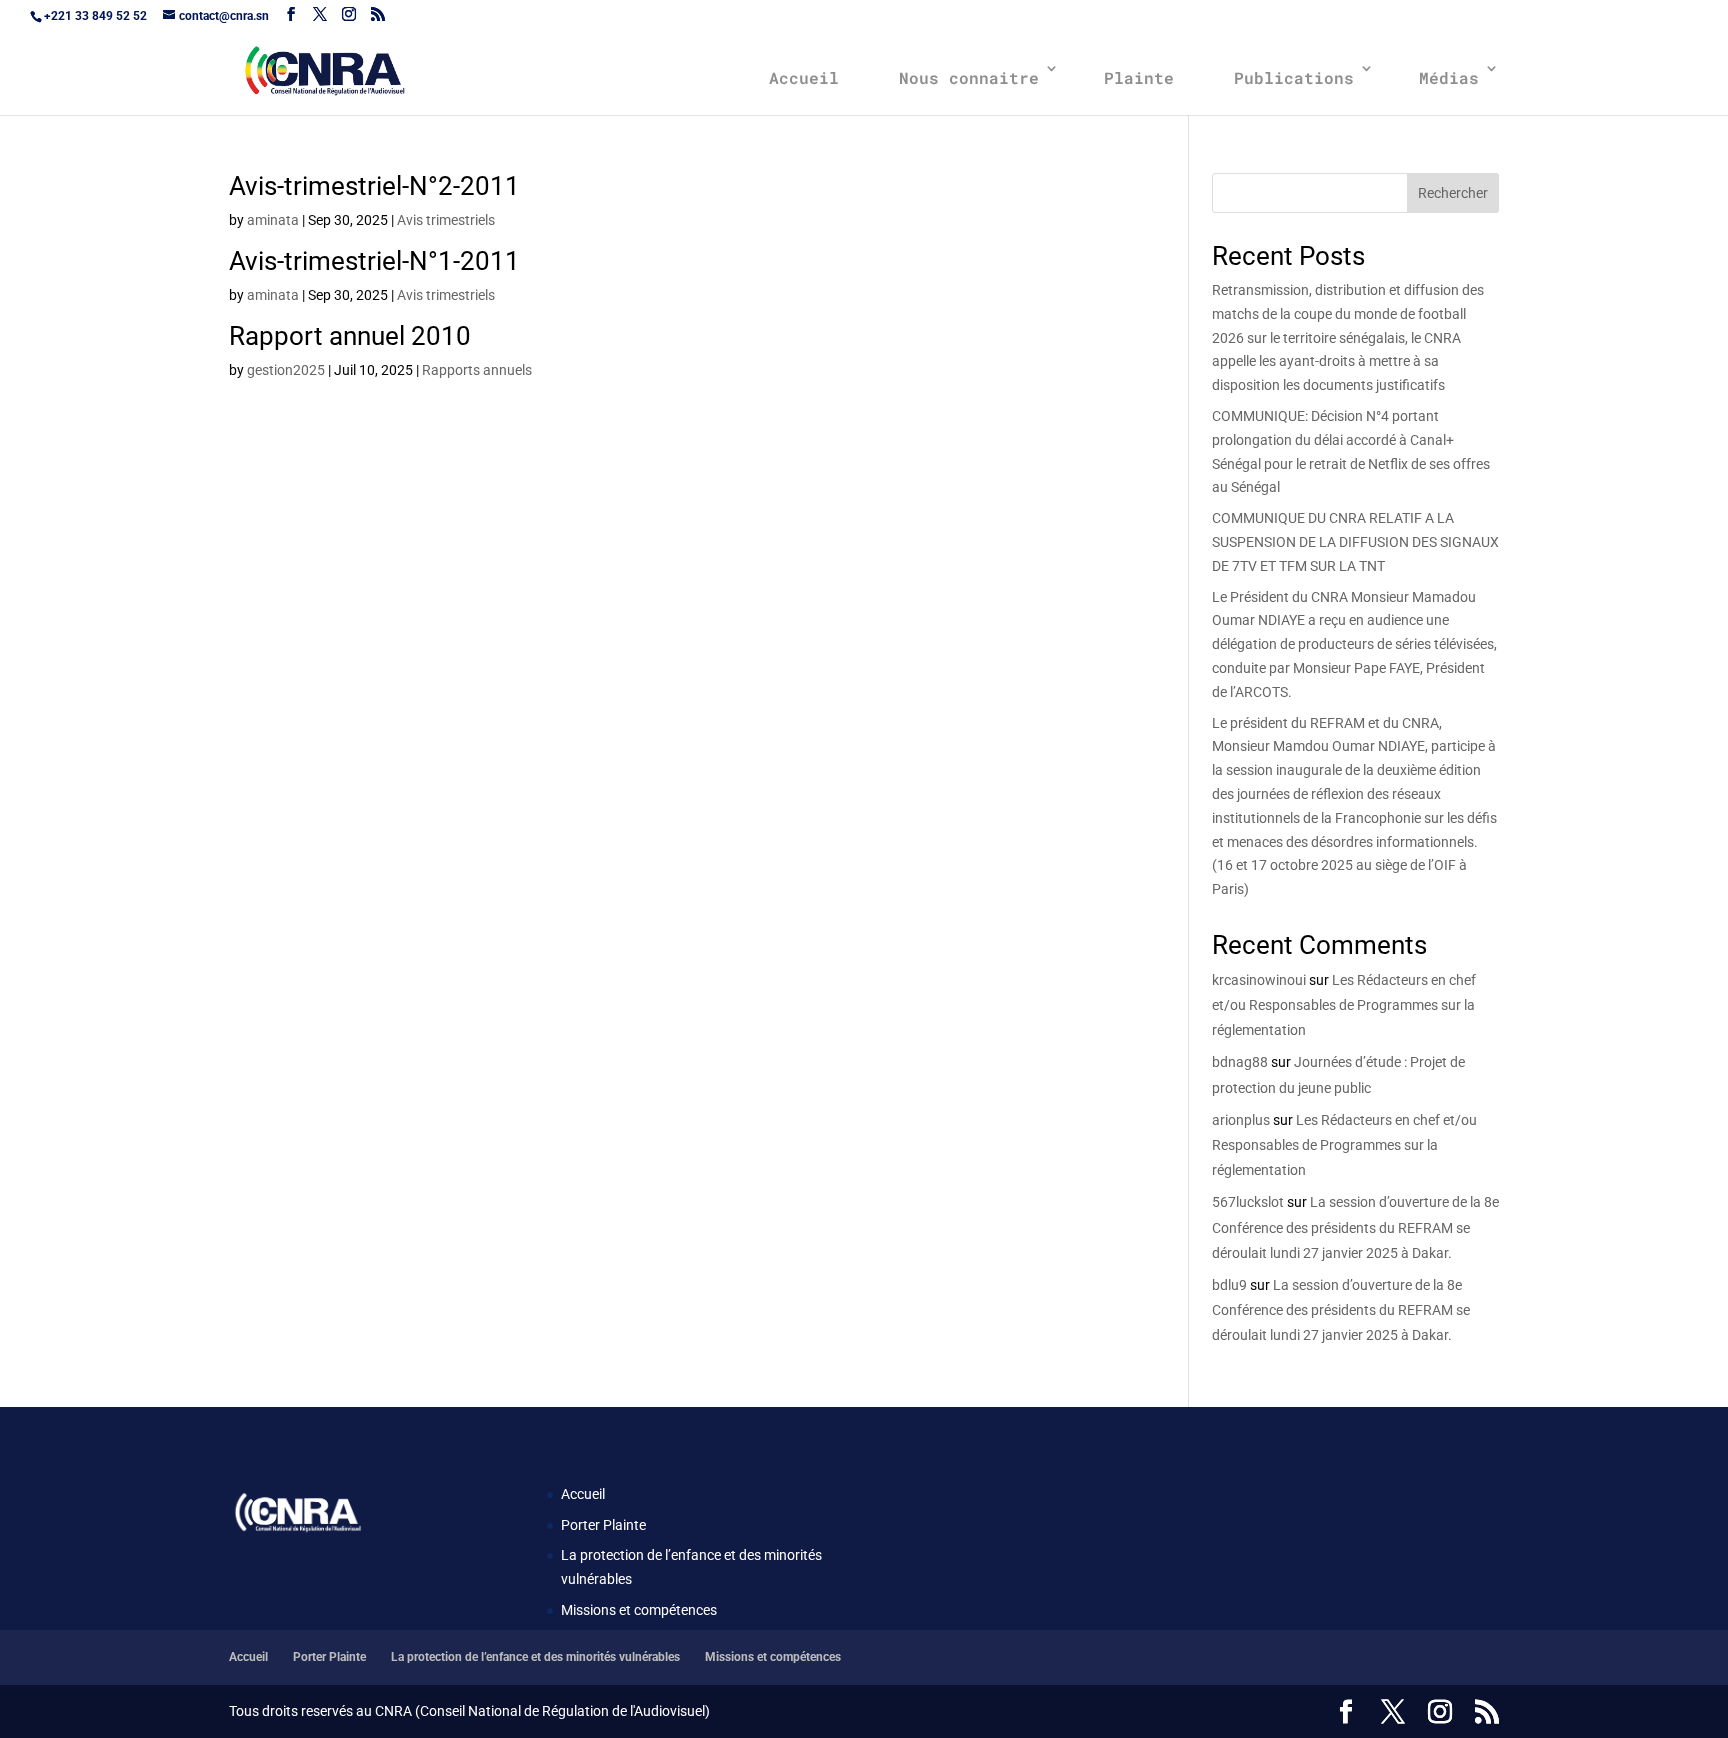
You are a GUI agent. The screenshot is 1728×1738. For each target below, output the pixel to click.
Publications (1294, 77)
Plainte (1139, 77)
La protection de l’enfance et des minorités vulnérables (535, 1657)
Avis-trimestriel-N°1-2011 (374, 261)
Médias (1449, 77)
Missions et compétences (639, 1610)
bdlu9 (1229, 1285)
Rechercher (1453, 193)
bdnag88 (1240, 1062)
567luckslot (1248, 1202)
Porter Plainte (603, 1525)
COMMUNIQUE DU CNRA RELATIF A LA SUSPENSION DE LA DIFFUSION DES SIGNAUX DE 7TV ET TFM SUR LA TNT (1355, 542)
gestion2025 (286, 370)
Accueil (804, 77)
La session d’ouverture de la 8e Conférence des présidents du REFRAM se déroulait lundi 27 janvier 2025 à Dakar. (1355, 1227)
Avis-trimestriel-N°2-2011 (374, 186)
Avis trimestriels (446, 220)
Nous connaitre (969, 77)
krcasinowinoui (1259, 980)
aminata (273, 220)
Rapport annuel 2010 (350, 336)
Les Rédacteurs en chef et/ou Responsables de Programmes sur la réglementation (1344, 1005)
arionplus (1241, 1120)
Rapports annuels (477, 370)
